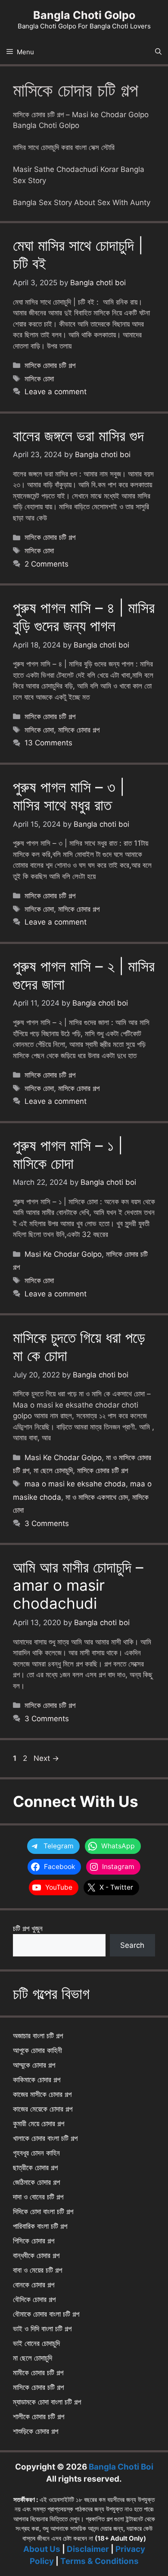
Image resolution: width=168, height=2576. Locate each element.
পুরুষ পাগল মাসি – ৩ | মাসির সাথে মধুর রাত (69, 796)
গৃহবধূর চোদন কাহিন (36, 2153)
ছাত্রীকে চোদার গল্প (35, 2168)
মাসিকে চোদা (39, 379)
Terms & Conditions (100, 2561)
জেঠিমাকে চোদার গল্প (36, 2182)
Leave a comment (56, 392)
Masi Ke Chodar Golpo (63, 1254)
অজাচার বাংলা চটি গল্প (38, 2036)
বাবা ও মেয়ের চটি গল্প (37, 2270)
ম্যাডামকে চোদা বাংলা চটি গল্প (47, 2402)
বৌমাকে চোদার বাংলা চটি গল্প (46, 2314)
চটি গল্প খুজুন (28, 1928)
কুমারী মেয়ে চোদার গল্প (39, 2124)
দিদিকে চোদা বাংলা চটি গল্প (43, 2212)
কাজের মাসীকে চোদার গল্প (42, 2094)
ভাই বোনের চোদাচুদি (36, 2343)
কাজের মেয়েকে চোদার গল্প (43, 2109)
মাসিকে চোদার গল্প (79, 730)
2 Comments (47, 564)
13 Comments (48, 743)
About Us (42, 2549)
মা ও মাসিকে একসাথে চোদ (97, 1497)
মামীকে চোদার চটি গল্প (38, 2373)
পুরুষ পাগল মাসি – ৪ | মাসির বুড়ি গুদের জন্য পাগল (84, 617)
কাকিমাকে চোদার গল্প (37, 2080)
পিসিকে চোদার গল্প (34, 2241)
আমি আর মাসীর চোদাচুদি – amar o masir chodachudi (78, 1585)
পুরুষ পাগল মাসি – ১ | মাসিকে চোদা (68, 1154)
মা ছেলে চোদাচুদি (53, 1470)
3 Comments (47, 1523)
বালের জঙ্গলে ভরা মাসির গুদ (78, 436)
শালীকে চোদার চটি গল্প (39, 2417)
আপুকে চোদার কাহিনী (37, 2050)
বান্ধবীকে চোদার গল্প (36, 2255)
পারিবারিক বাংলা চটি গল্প (40, 2226)
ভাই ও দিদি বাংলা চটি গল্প (42, 2329)
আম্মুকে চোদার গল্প (34, 2065)
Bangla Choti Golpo (84, 15)
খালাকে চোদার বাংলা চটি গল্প (45, 2138)
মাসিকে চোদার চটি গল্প (50, 365)
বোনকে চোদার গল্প (34, 2285)
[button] (158, 52)
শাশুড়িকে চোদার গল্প (36, 2431)
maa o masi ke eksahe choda (75, 1484)
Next (46, 1758)
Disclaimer (88, 2549)
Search (132, 1945)
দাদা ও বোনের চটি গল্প (38, 2197)
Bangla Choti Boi (121, 2467)
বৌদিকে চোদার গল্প (34, 2299)
